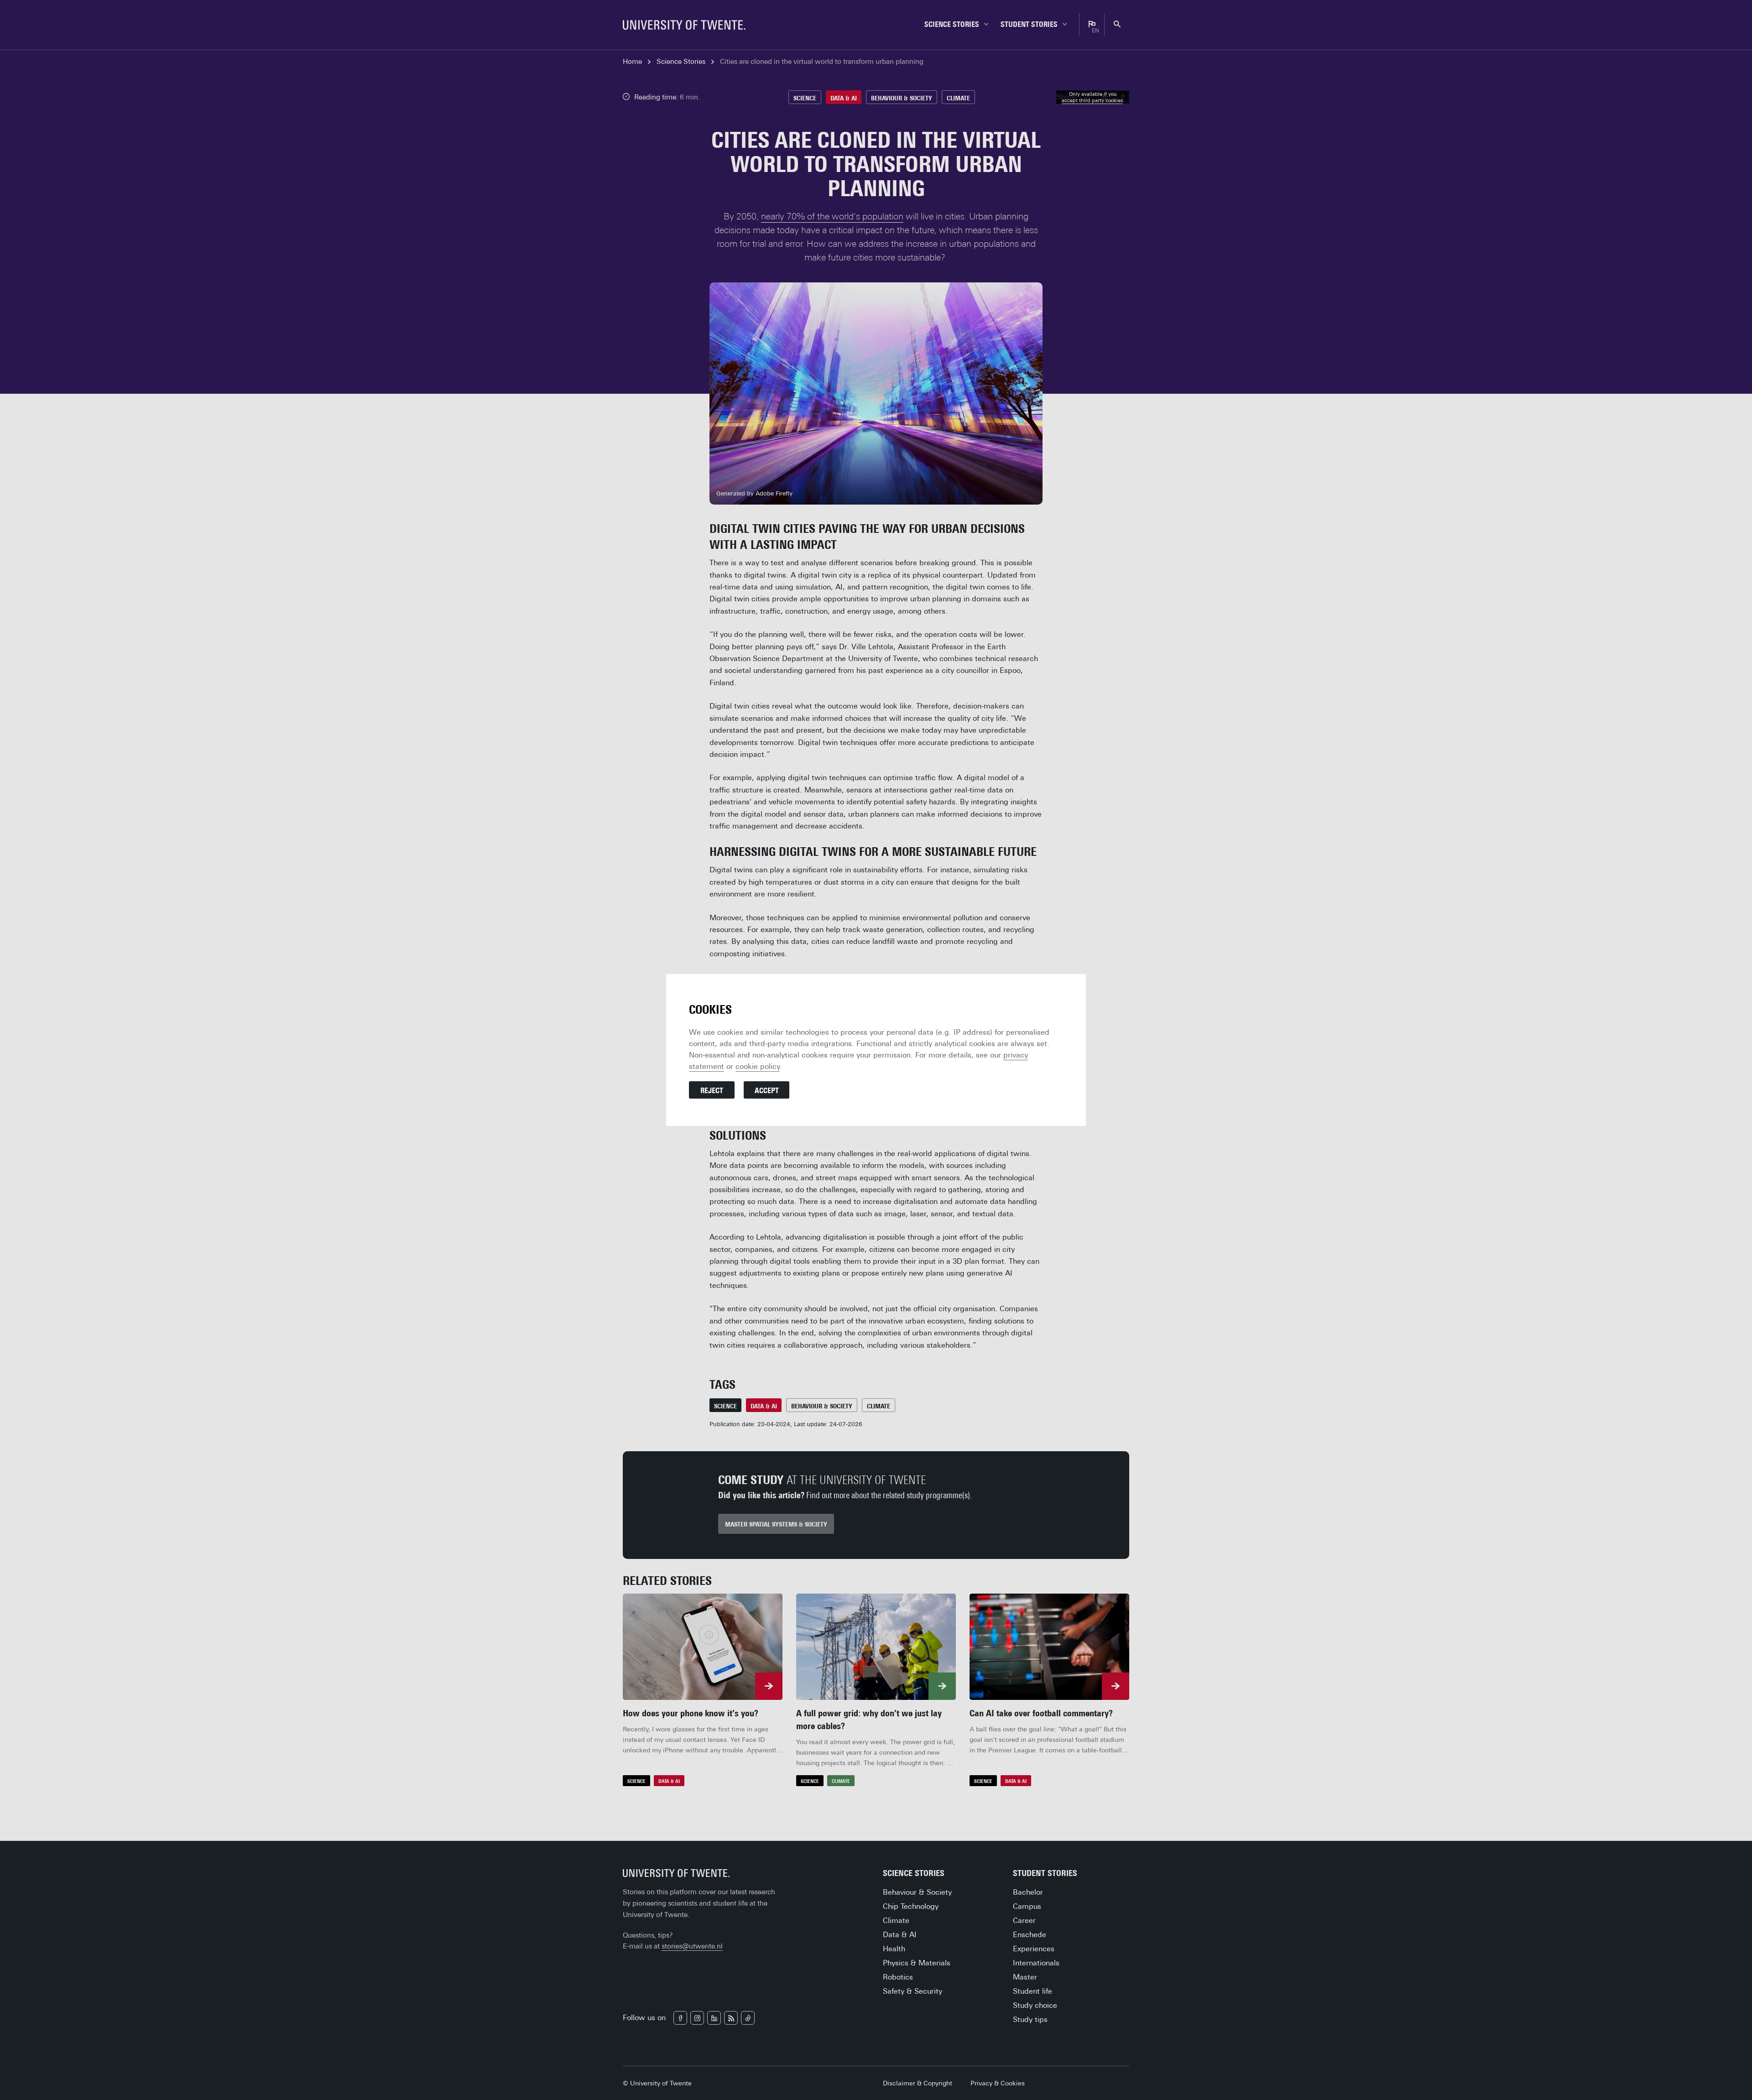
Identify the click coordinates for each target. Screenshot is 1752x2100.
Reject (712, 1091)
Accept (767, 1091)
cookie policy (758, 1066)
